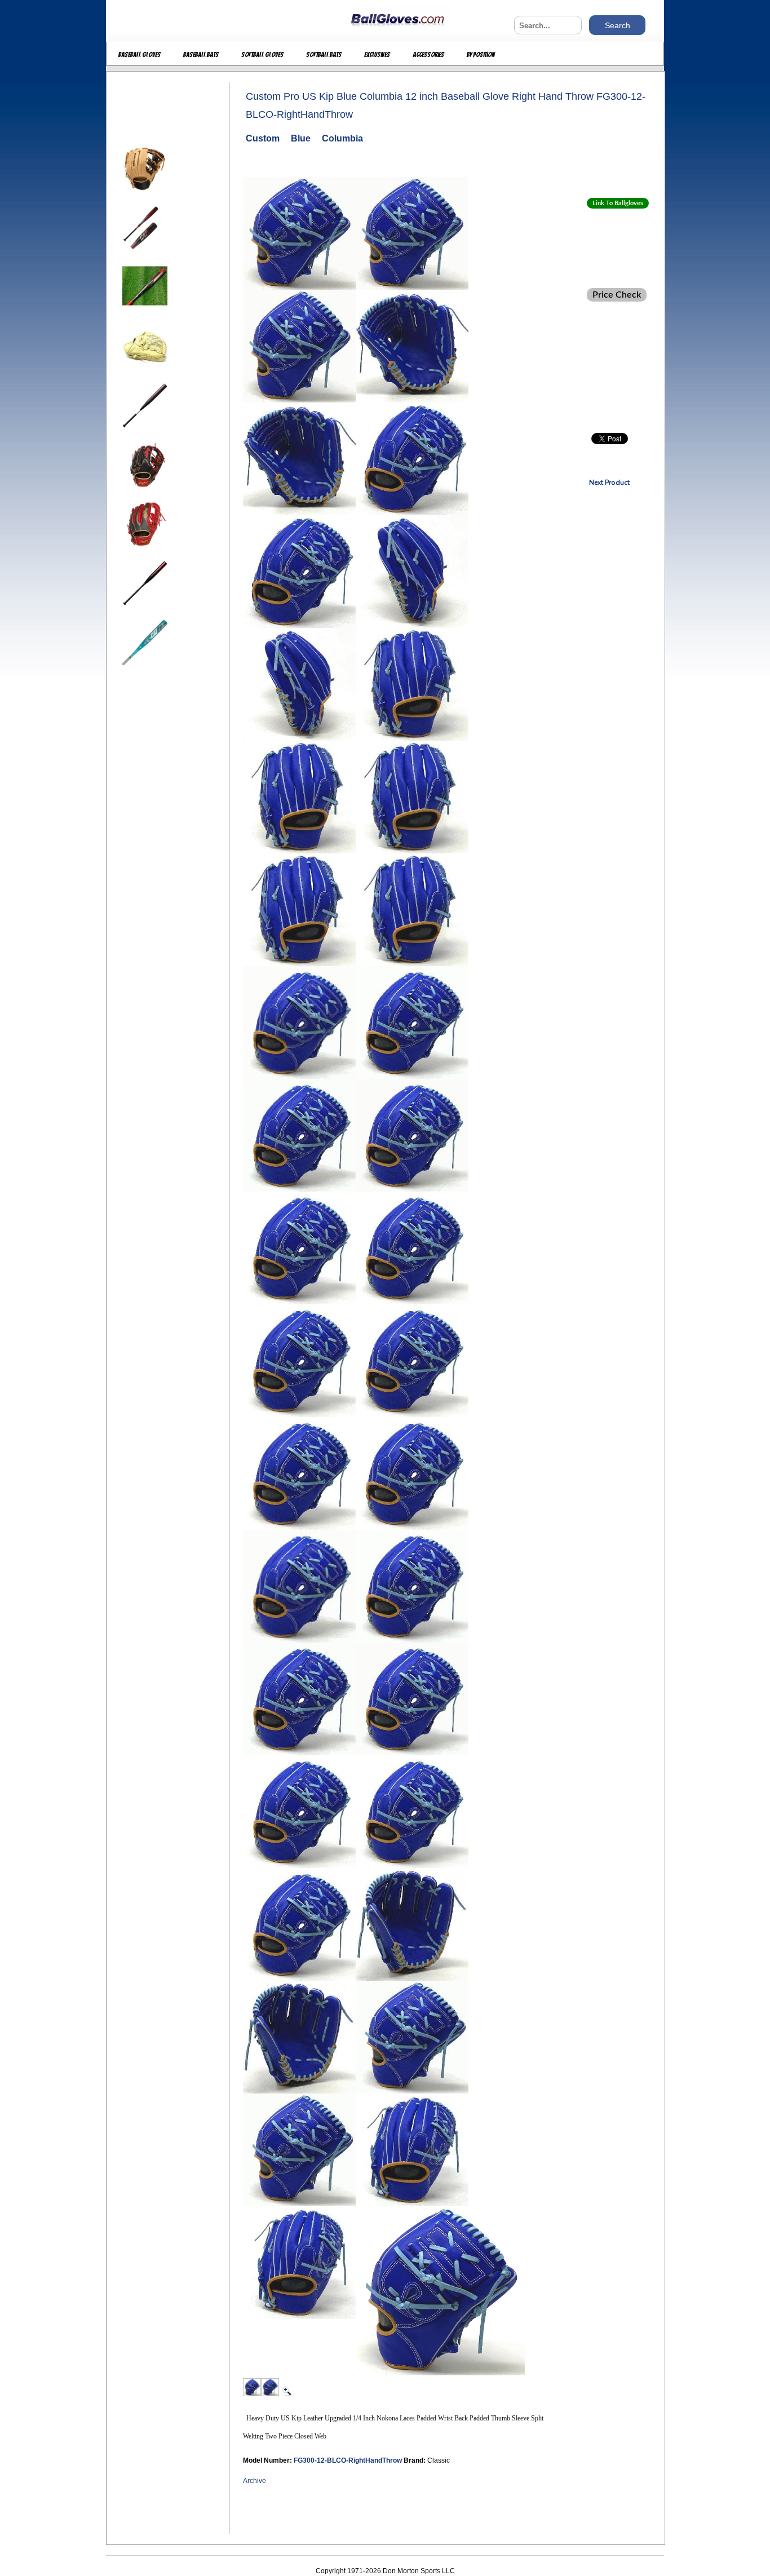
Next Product (609, 483)
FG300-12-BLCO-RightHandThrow (349, 2460)
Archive (255, 2481)
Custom (263, 138)
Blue (301, 138)
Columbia (342, 138)
